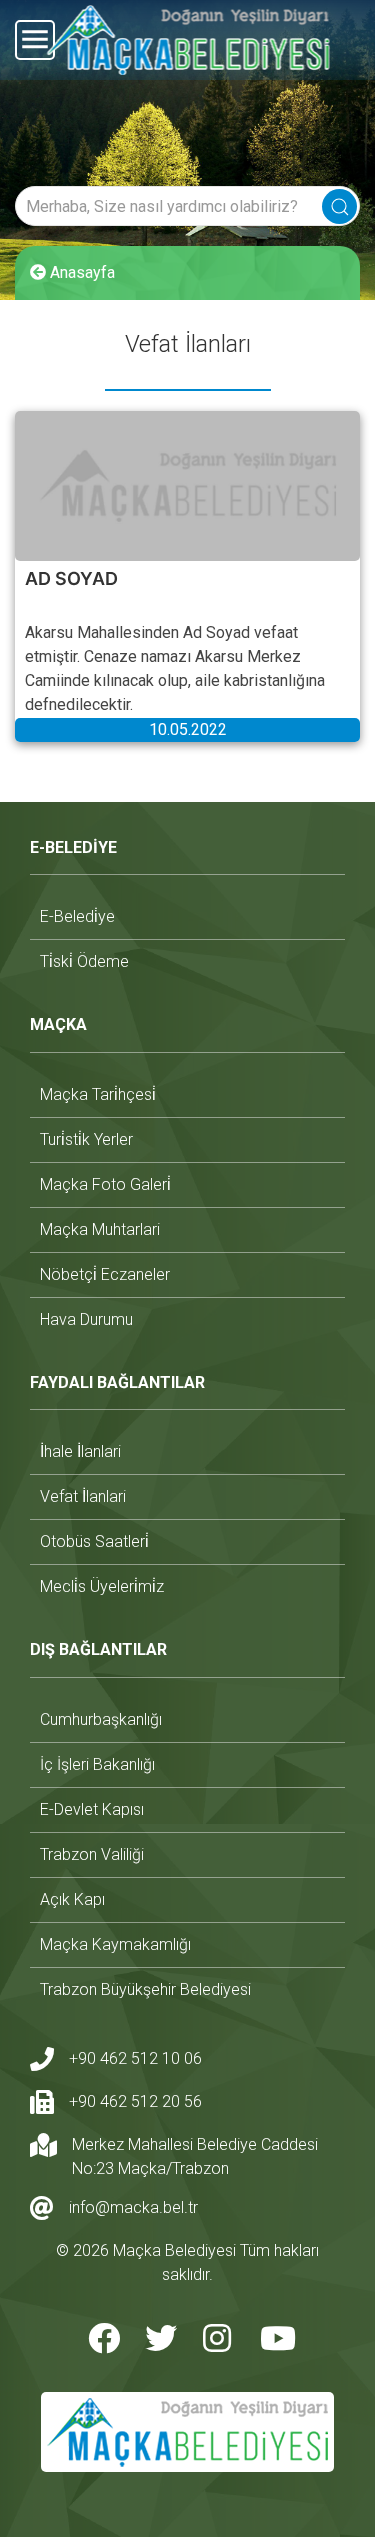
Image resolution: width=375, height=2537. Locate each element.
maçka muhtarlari (100, 1229)
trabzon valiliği (92, 1854)
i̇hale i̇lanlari (80, 1451)
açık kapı (72, 1899)
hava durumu (86, 1319)
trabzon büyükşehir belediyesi (145, 1989)
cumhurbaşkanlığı (101, 1719)
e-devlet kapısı (92, 1809)
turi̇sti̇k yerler (86, 1139)
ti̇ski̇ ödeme (84, 961)
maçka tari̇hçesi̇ (98, 1094)
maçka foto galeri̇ (105, 1184)
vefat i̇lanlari (83, 1496)
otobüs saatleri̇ (94, 1541)
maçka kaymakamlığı (115, 1944)
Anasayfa (80, 272)
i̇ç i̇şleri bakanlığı (97, 1764)
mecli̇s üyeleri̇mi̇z (102, 1586)
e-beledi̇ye (77, 916)
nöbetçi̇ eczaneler (105, 1274)
